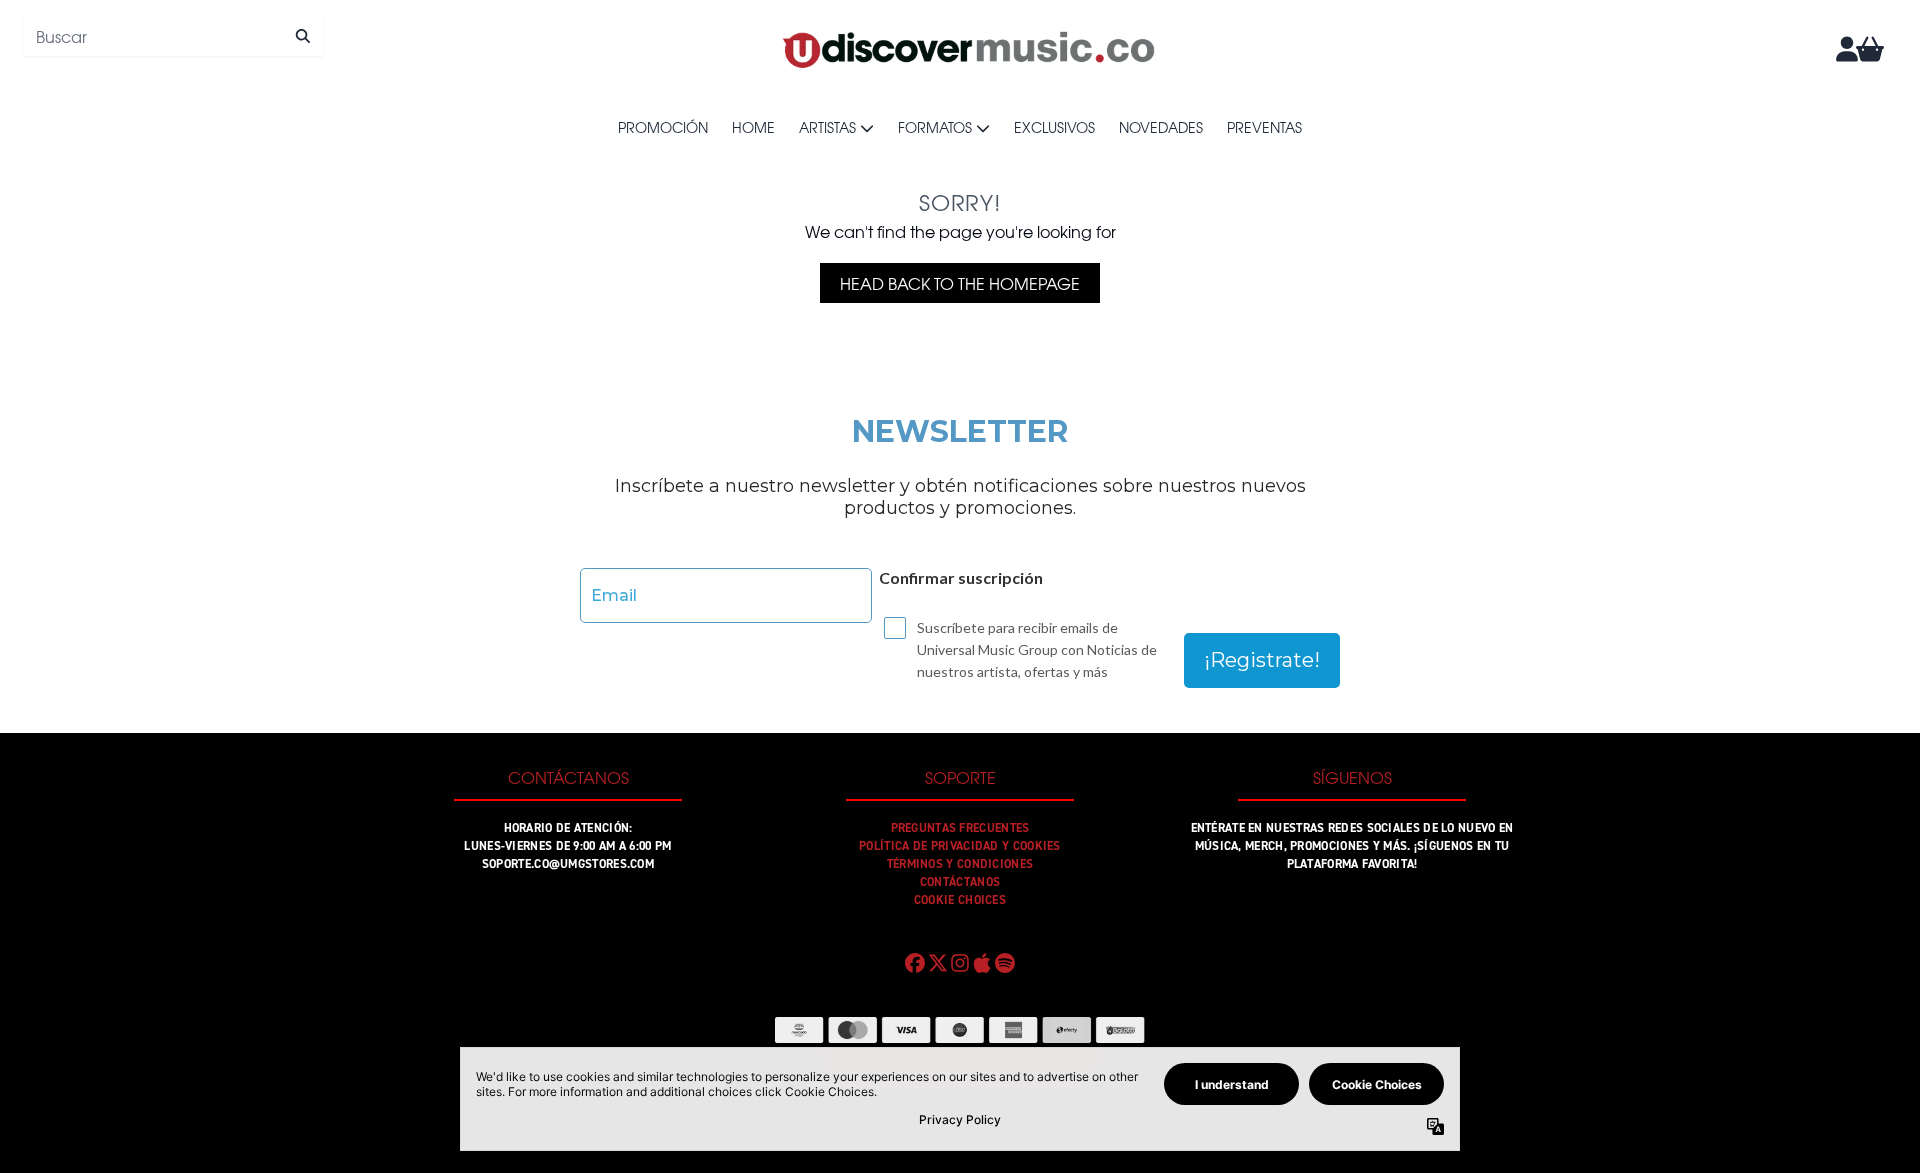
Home (753, 127)
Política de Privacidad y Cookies (960, 846)
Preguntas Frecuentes (960, 828)
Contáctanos (960, 882)
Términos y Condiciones (960, 864)
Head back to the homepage (960, 283)
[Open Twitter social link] (937, 963)
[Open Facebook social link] (915, 963)
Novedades (1161, 127)
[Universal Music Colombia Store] (967, 48)
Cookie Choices (960, 900)
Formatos (935, 127)
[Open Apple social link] (982, 963)
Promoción (663, 127)
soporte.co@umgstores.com (568, 864)
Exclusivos (1054, 127)
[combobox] (173, 36)
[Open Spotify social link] (1005, 963)
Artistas (827, 127)
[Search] (302, 36)
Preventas (1264, 127)
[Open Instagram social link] (960, 963)
